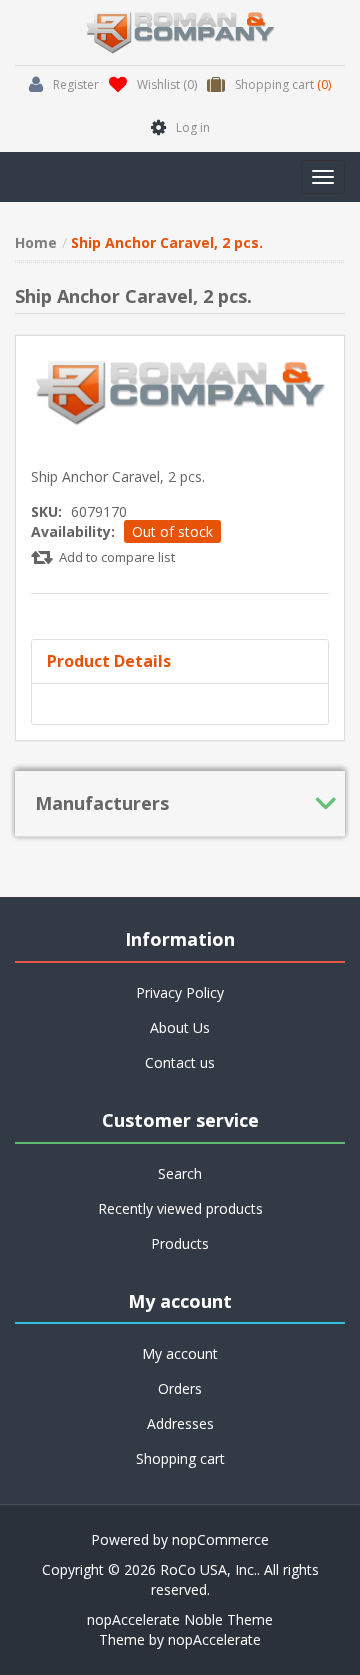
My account (180, 1353)
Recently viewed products (180, 1208)
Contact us (180, 1062)
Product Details (109, 661)
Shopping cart (180, 1458)
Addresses (180, 1423)
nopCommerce (220, 1539)
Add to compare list (117, 557)
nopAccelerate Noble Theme (180, 1619)
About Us (180, 1027)
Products (180, 1243)
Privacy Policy (180, 992)
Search (180, 1173)
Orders (180, 1388)
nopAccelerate (214, 1639)
